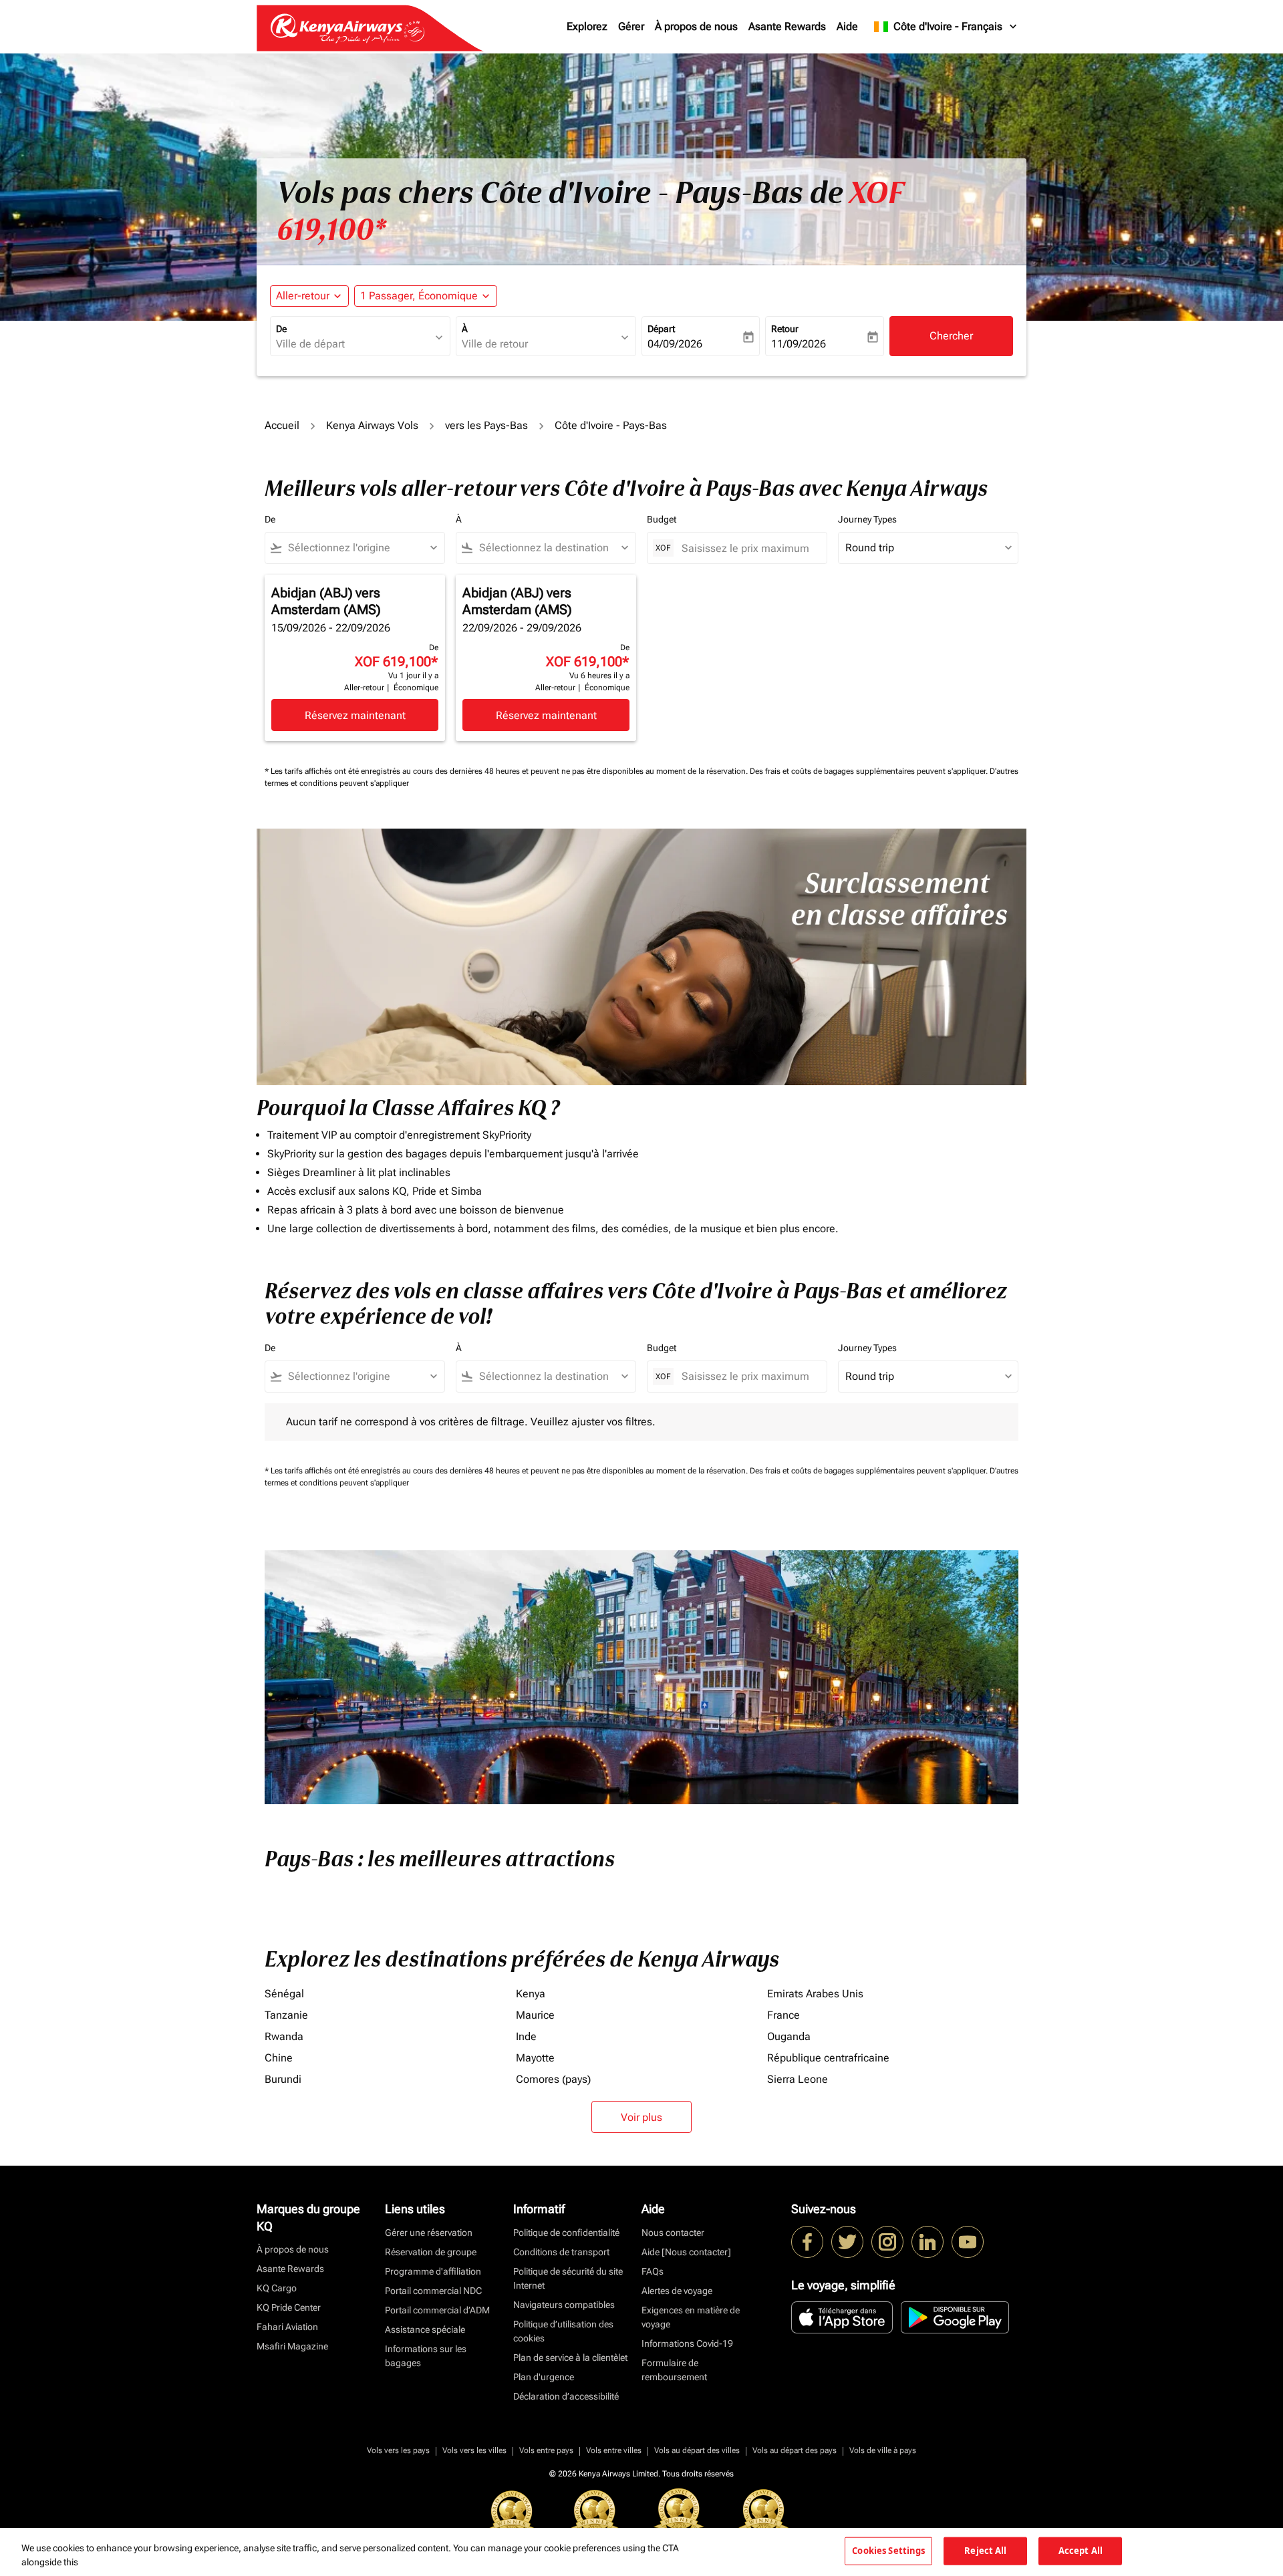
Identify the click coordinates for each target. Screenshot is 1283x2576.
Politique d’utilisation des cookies (563, 2331)
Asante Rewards (787, 26)
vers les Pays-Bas (486, 425)
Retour (785, 329)
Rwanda (284, 2036)
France (783, 2015)
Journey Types (867, 519)
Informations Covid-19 (687, 2343)
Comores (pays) (553, 2079)
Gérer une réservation (429, 2233)
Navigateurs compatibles (564, 2305)
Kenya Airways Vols (372, 425)
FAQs (653, 2271)
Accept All (1081, 2551)
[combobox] (353, 344)
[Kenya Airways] (807, 2242)
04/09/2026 (675, 344)
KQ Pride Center (289, 2307)
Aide (847, 26)
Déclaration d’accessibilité (566, 2396)
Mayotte (535, 2058)
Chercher (951, 336)
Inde (526, 2036)
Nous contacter (673, 2233)
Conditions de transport (561, 2252)
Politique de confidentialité (566, 2233)
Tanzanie (286, 2015)
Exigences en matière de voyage (691, 2317)
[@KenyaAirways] (847, 2242)
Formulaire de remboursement (674, 2370)
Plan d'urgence (544, 2377)
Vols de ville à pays (883, 2450)
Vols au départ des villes (697, 2450)
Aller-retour (303, 296)
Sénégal (284, 1994)
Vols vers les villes (474, 2450)
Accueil (282, 425)
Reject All (985, 2551)
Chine (279, 2058)
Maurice (535, 2015)
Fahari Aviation (287, 2327)
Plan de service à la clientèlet (570, 2357)
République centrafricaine (828, 2058)
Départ (661, 329)
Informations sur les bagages (426, 2356)
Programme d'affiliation (433, 2271)
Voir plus (641, 2117)
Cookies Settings (888, 2551)
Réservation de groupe (431, 2252)
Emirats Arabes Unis (815, 1994)
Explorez (587, 26)
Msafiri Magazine (292, 2346)
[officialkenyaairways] (887, 2242)
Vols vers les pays (398, 2450)
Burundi (283, 2079)
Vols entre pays (546, 2450)
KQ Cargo (277, 2288)
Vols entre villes (614, 2450)
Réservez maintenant (355, 715)
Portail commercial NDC (433, 2291)
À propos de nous (696, 26)
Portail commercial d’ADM (437, 2310)
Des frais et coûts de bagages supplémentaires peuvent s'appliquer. (870, 771)
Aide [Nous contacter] (686, 2252)
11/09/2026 (799, 344)
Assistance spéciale (425, 2329)
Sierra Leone (798, 2079)
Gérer (631, 26)
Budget (662, 519)
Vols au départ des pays (795, 2450)
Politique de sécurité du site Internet (568, 2278)
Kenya (531, 1994)
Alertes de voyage (677, 2291)
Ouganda (789, 2036)
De (281, 329)
